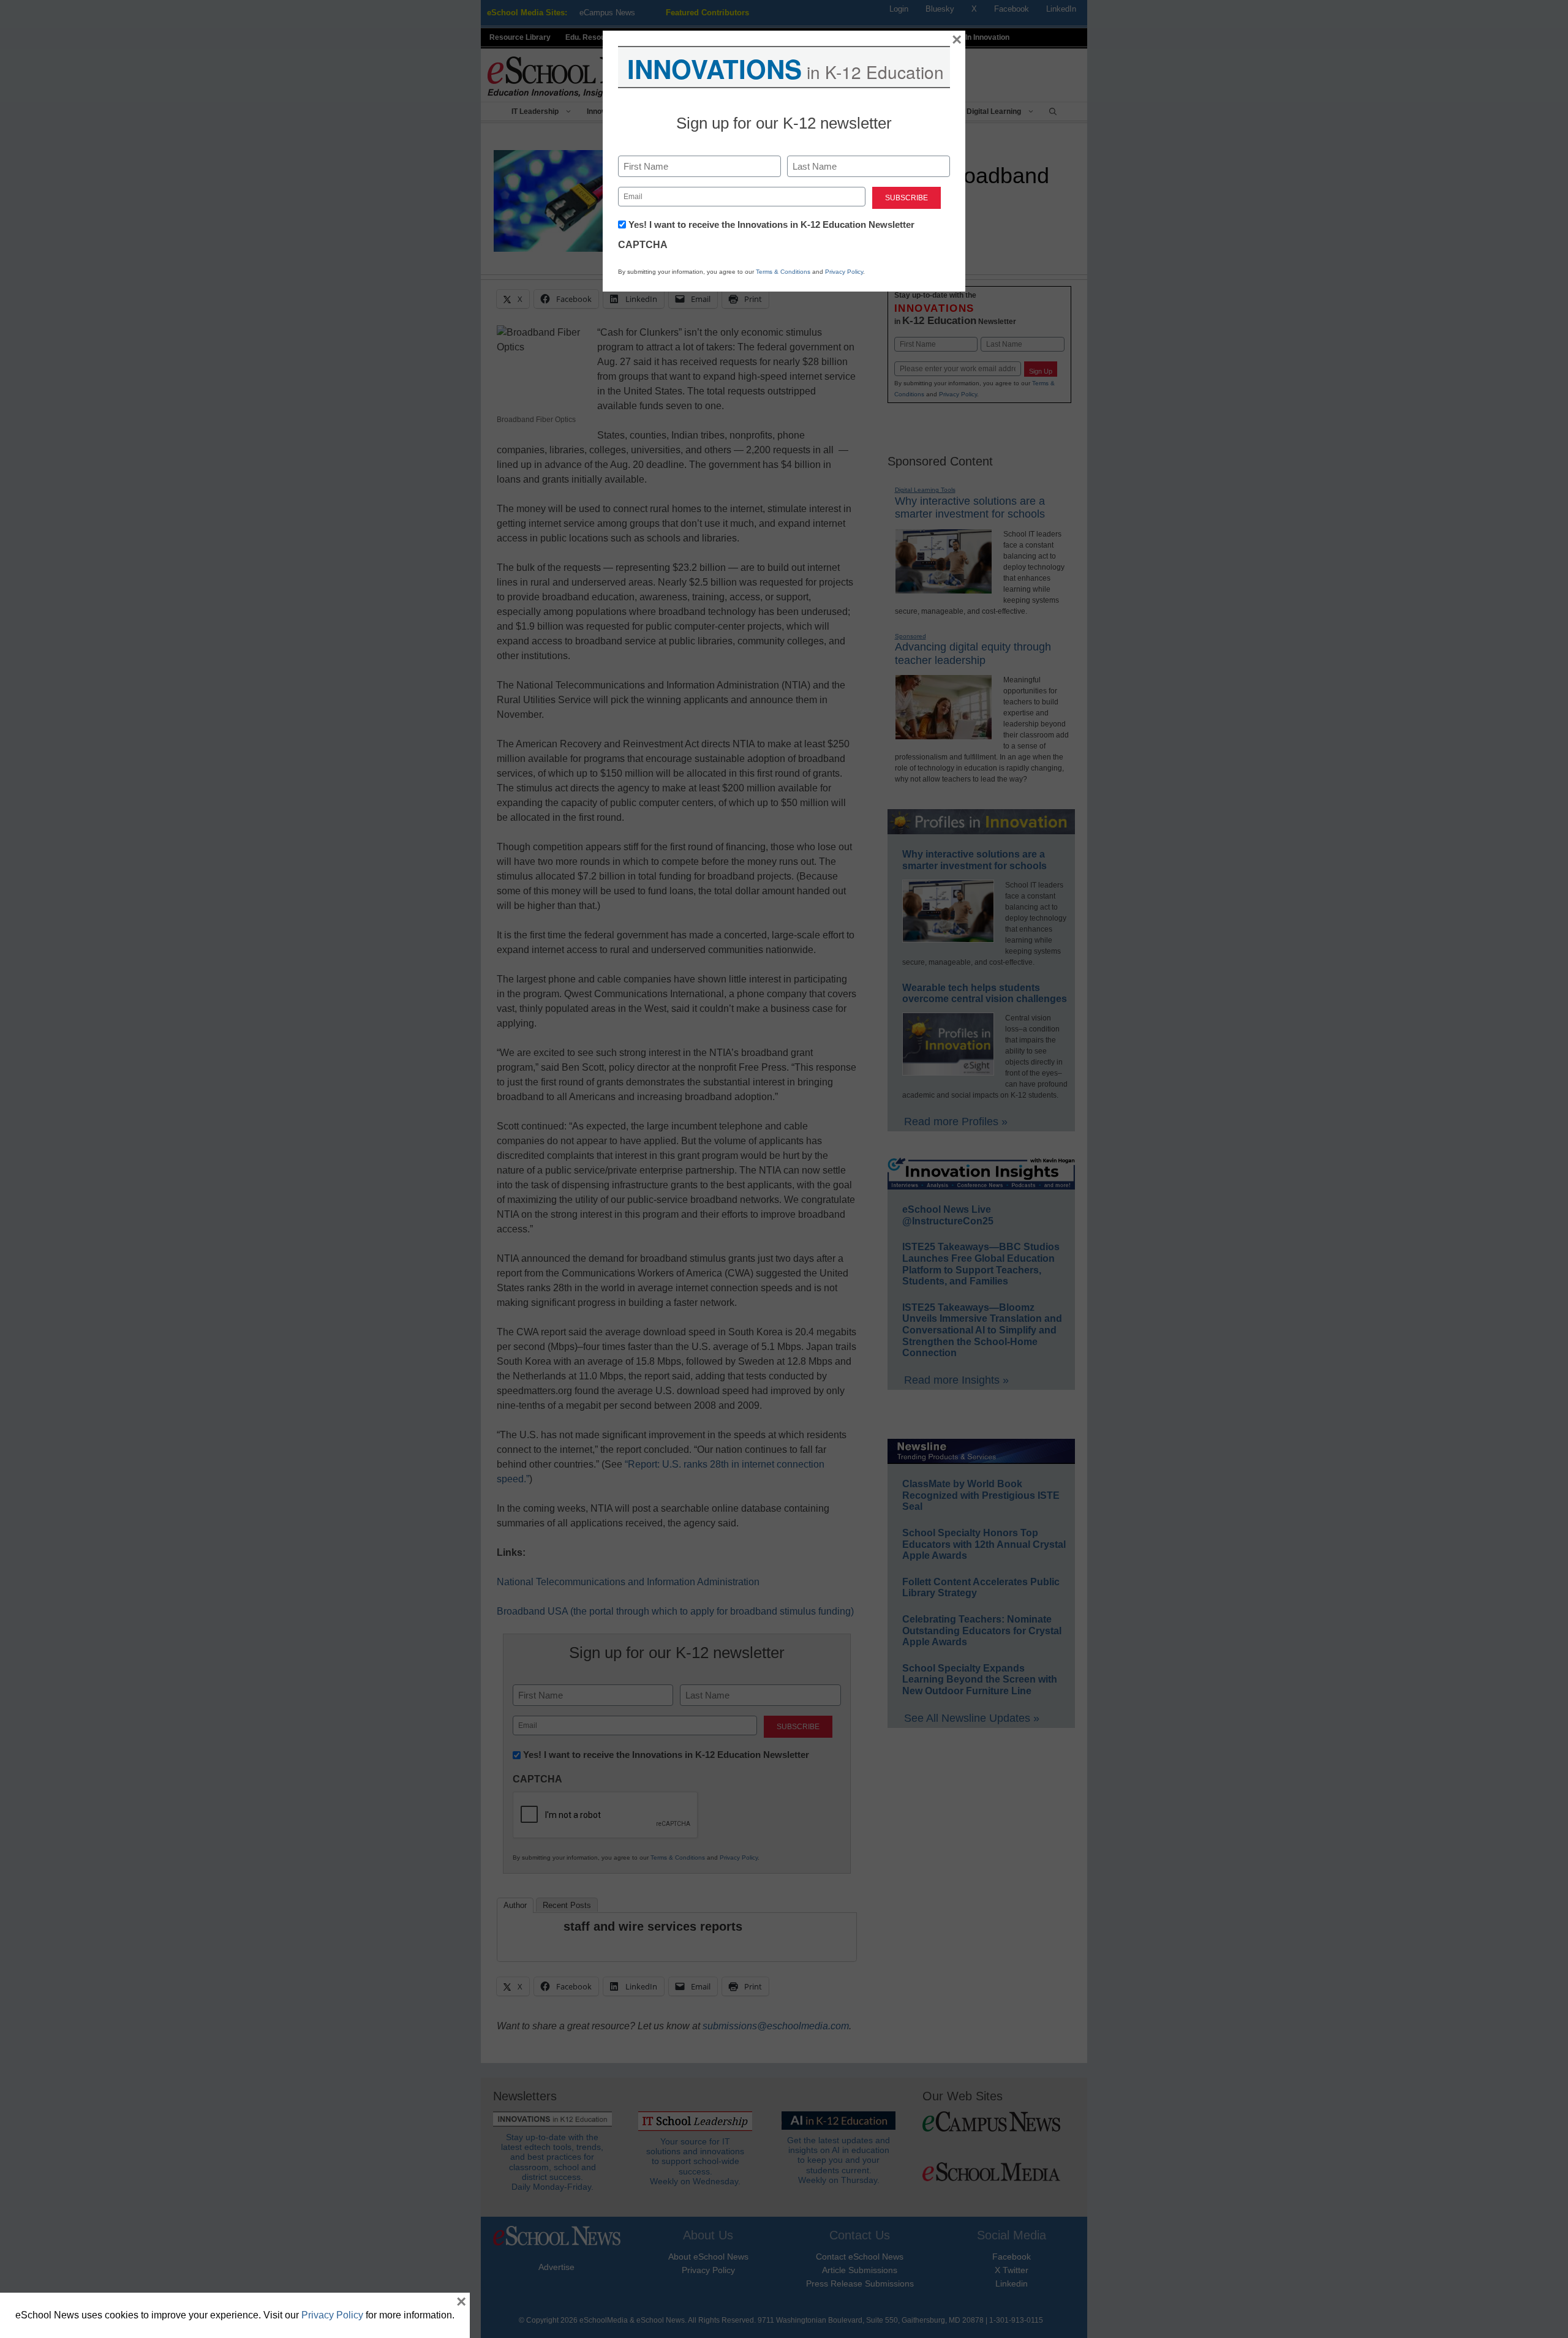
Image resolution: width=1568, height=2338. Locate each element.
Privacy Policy (844, 272)
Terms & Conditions (783, 272)
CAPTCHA (643, 245)
